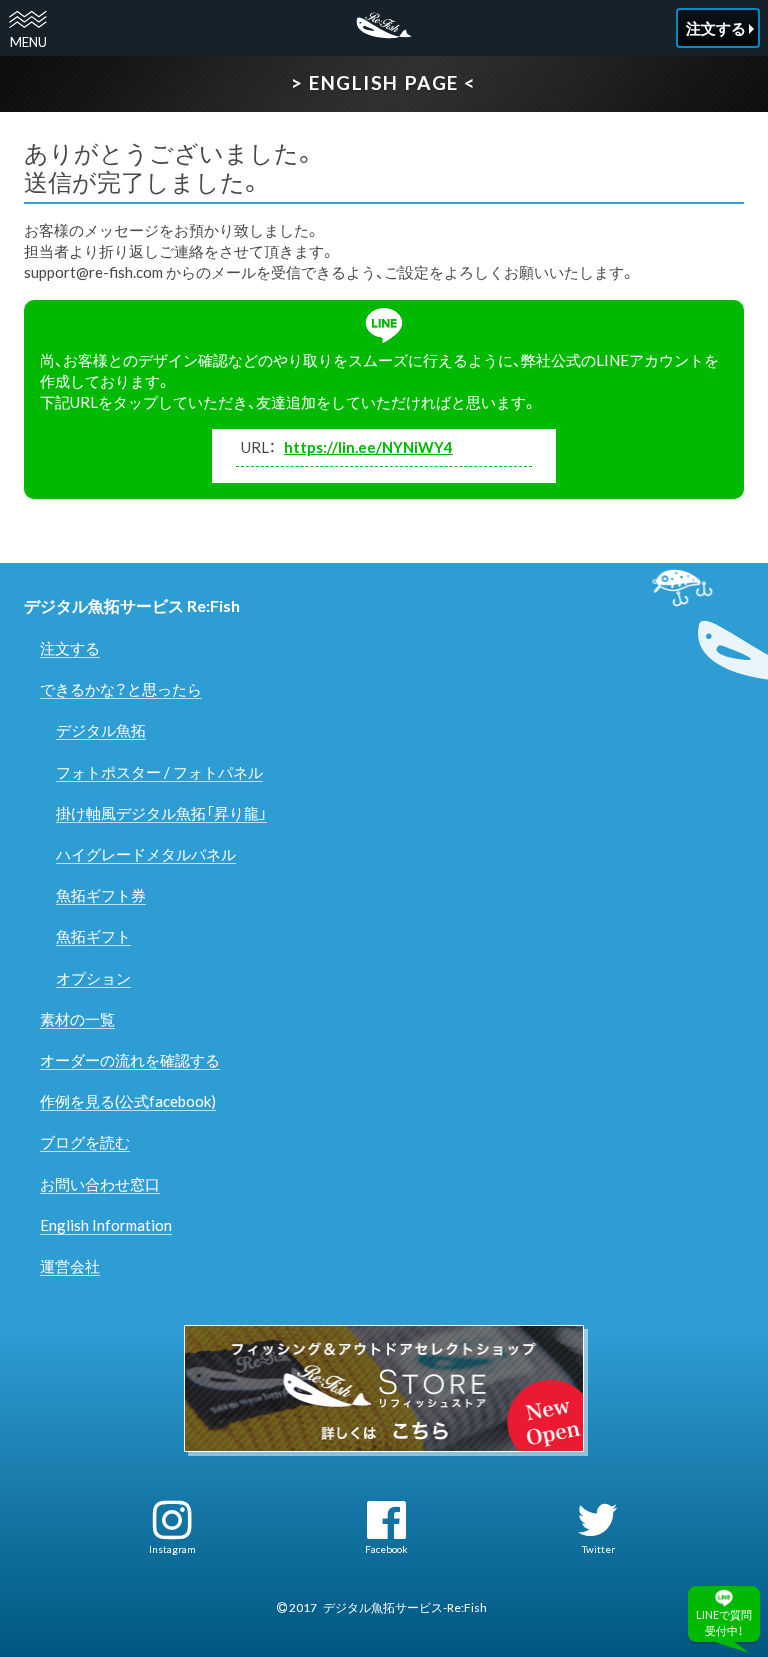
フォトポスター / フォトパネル (159, 772)
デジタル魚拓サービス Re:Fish (132, 605)
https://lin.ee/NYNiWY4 (368, 447)
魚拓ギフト (93, 936)
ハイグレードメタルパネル (146, 854)
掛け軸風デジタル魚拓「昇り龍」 (161, 813)
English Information (106, 1225)
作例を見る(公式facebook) (128, 1101)
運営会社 (70, 1266)
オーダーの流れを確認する (130, 1060)
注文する (70, 648)
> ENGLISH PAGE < (383, 82)
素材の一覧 (77, 1019)
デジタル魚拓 (101, 730)
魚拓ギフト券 (101, 895)
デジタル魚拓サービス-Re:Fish (405, 1607)
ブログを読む (85, 1142)
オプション (93, 978)
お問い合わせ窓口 (100, 1184)
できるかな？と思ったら (121, 689)
